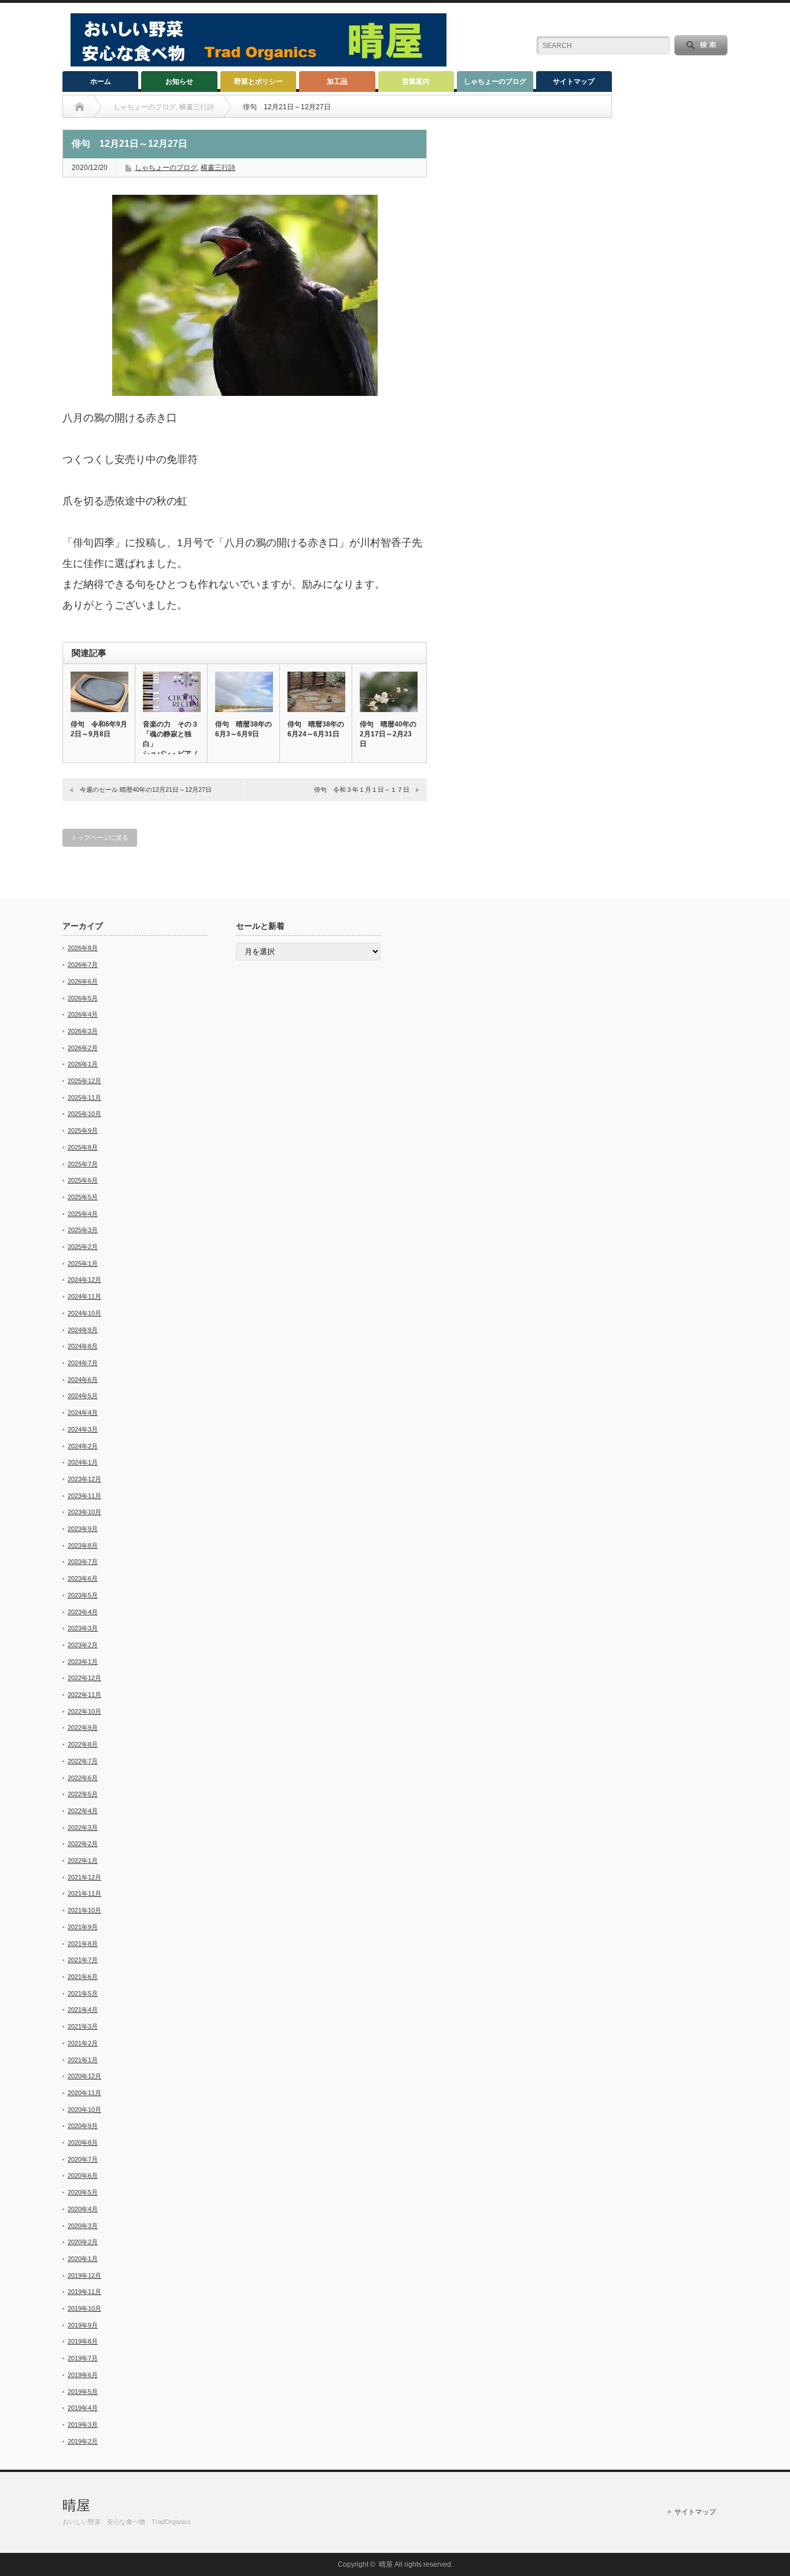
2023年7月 (83, 1562)
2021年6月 (83, 1977)
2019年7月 (83, 2358)
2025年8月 (83, 1147)
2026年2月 (83, 1048)
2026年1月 (83, 1064)
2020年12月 (84, 2076)
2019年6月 (83, 2375)
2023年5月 (83, 1595)
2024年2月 (83, 1446)
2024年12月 (84, 1280)
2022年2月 (83, 1844)
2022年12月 (84, 1678)
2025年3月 (83, 1230)
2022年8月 (83, 1744)
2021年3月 (83, 2026)
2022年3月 (83, 1828)
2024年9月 (83, 1330)
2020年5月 (83, 2192)
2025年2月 (83, 1247)
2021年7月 (83, 1960)
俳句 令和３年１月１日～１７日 (362, 790)
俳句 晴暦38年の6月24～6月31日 (316, 729)
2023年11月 (84, 1496)
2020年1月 (83, 2259)
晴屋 (76, 2505)
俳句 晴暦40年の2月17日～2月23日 (388, 734)
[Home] (80, 107)
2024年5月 (83, 1396)
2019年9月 (83, 2325)
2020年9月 (83, 2126)
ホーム (101, 81)
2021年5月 (83, 1993)
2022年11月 (84, 1695)
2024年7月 (83, 1363)
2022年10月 (84, 1711)
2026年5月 (83, 998)
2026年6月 (83, 981)
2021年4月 (83, 2010)
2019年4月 (83, 2408)
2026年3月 (83, 1031)
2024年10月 (84, 1313)
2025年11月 (84, 1098)
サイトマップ (574, 81)
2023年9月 (83, 1529)
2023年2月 (83, 1645)
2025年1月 (83, 1263)
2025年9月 (83, 1131)
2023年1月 (83, 1662)
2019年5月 (83, 2392)
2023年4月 (83, 1612)
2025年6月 (83, 1180)
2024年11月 (84, 1296)
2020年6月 (83, 2175)
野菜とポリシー (259, 81)
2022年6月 (83, 1778)
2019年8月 (83, 2341)
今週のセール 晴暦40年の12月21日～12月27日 (146, 790)
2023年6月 (83, 1578)
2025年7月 (83, 1164)
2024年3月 (83, 1429)
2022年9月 (83, 1728)
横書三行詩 (218, 168)
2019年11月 (84, 2292)
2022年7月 (83, 1761)
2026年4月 (83, 1014)
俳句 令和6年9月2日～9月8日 (99, 729)
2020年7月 (83, 2159)
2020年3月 (83, 2226)
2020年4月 (83, 2209)
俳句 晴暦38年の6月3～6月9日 (243, 729)
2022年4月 (83, 1811)
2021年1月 (83, 2060)
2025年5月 (83, 1197)
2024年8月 (83, 1346)
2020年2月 (83, 2242)
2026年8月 (83, 948)
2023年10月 (84, 1512)
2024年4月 (83, 1413)
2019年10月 (84, 2308)
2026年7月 (83, 965)
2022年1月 (83, 1860)
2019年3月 (83, 2425)
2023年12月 (84, 1479)
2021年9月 (83, 1927)
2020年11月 (84, 2093)
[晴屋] (259, 63)
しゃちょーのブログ (495, 81)
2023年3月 (83, 1628)
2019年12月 (84, 2275)
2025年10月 (84, 1114)
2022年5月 (83, 1794)
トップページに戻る (100, 837)
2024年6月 (83, 1380)
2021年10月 (84, 1910)
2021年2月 (83, 2043)
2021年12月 (84, 1877)
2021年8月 (83, 1944)
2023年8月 (83, 1545)
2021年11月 (84, 1893)
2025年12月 (84, 1081)
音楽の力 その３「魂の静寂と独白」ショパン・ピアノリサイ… (171, 744)
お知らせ (179, 81)
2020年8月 (83, 2143)
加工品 (337, 81)
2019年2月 (83, 2441)
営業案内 (416, 81)
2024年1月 (83, 1462)
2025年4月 (83, 1214)
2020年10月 (84, 2110)
